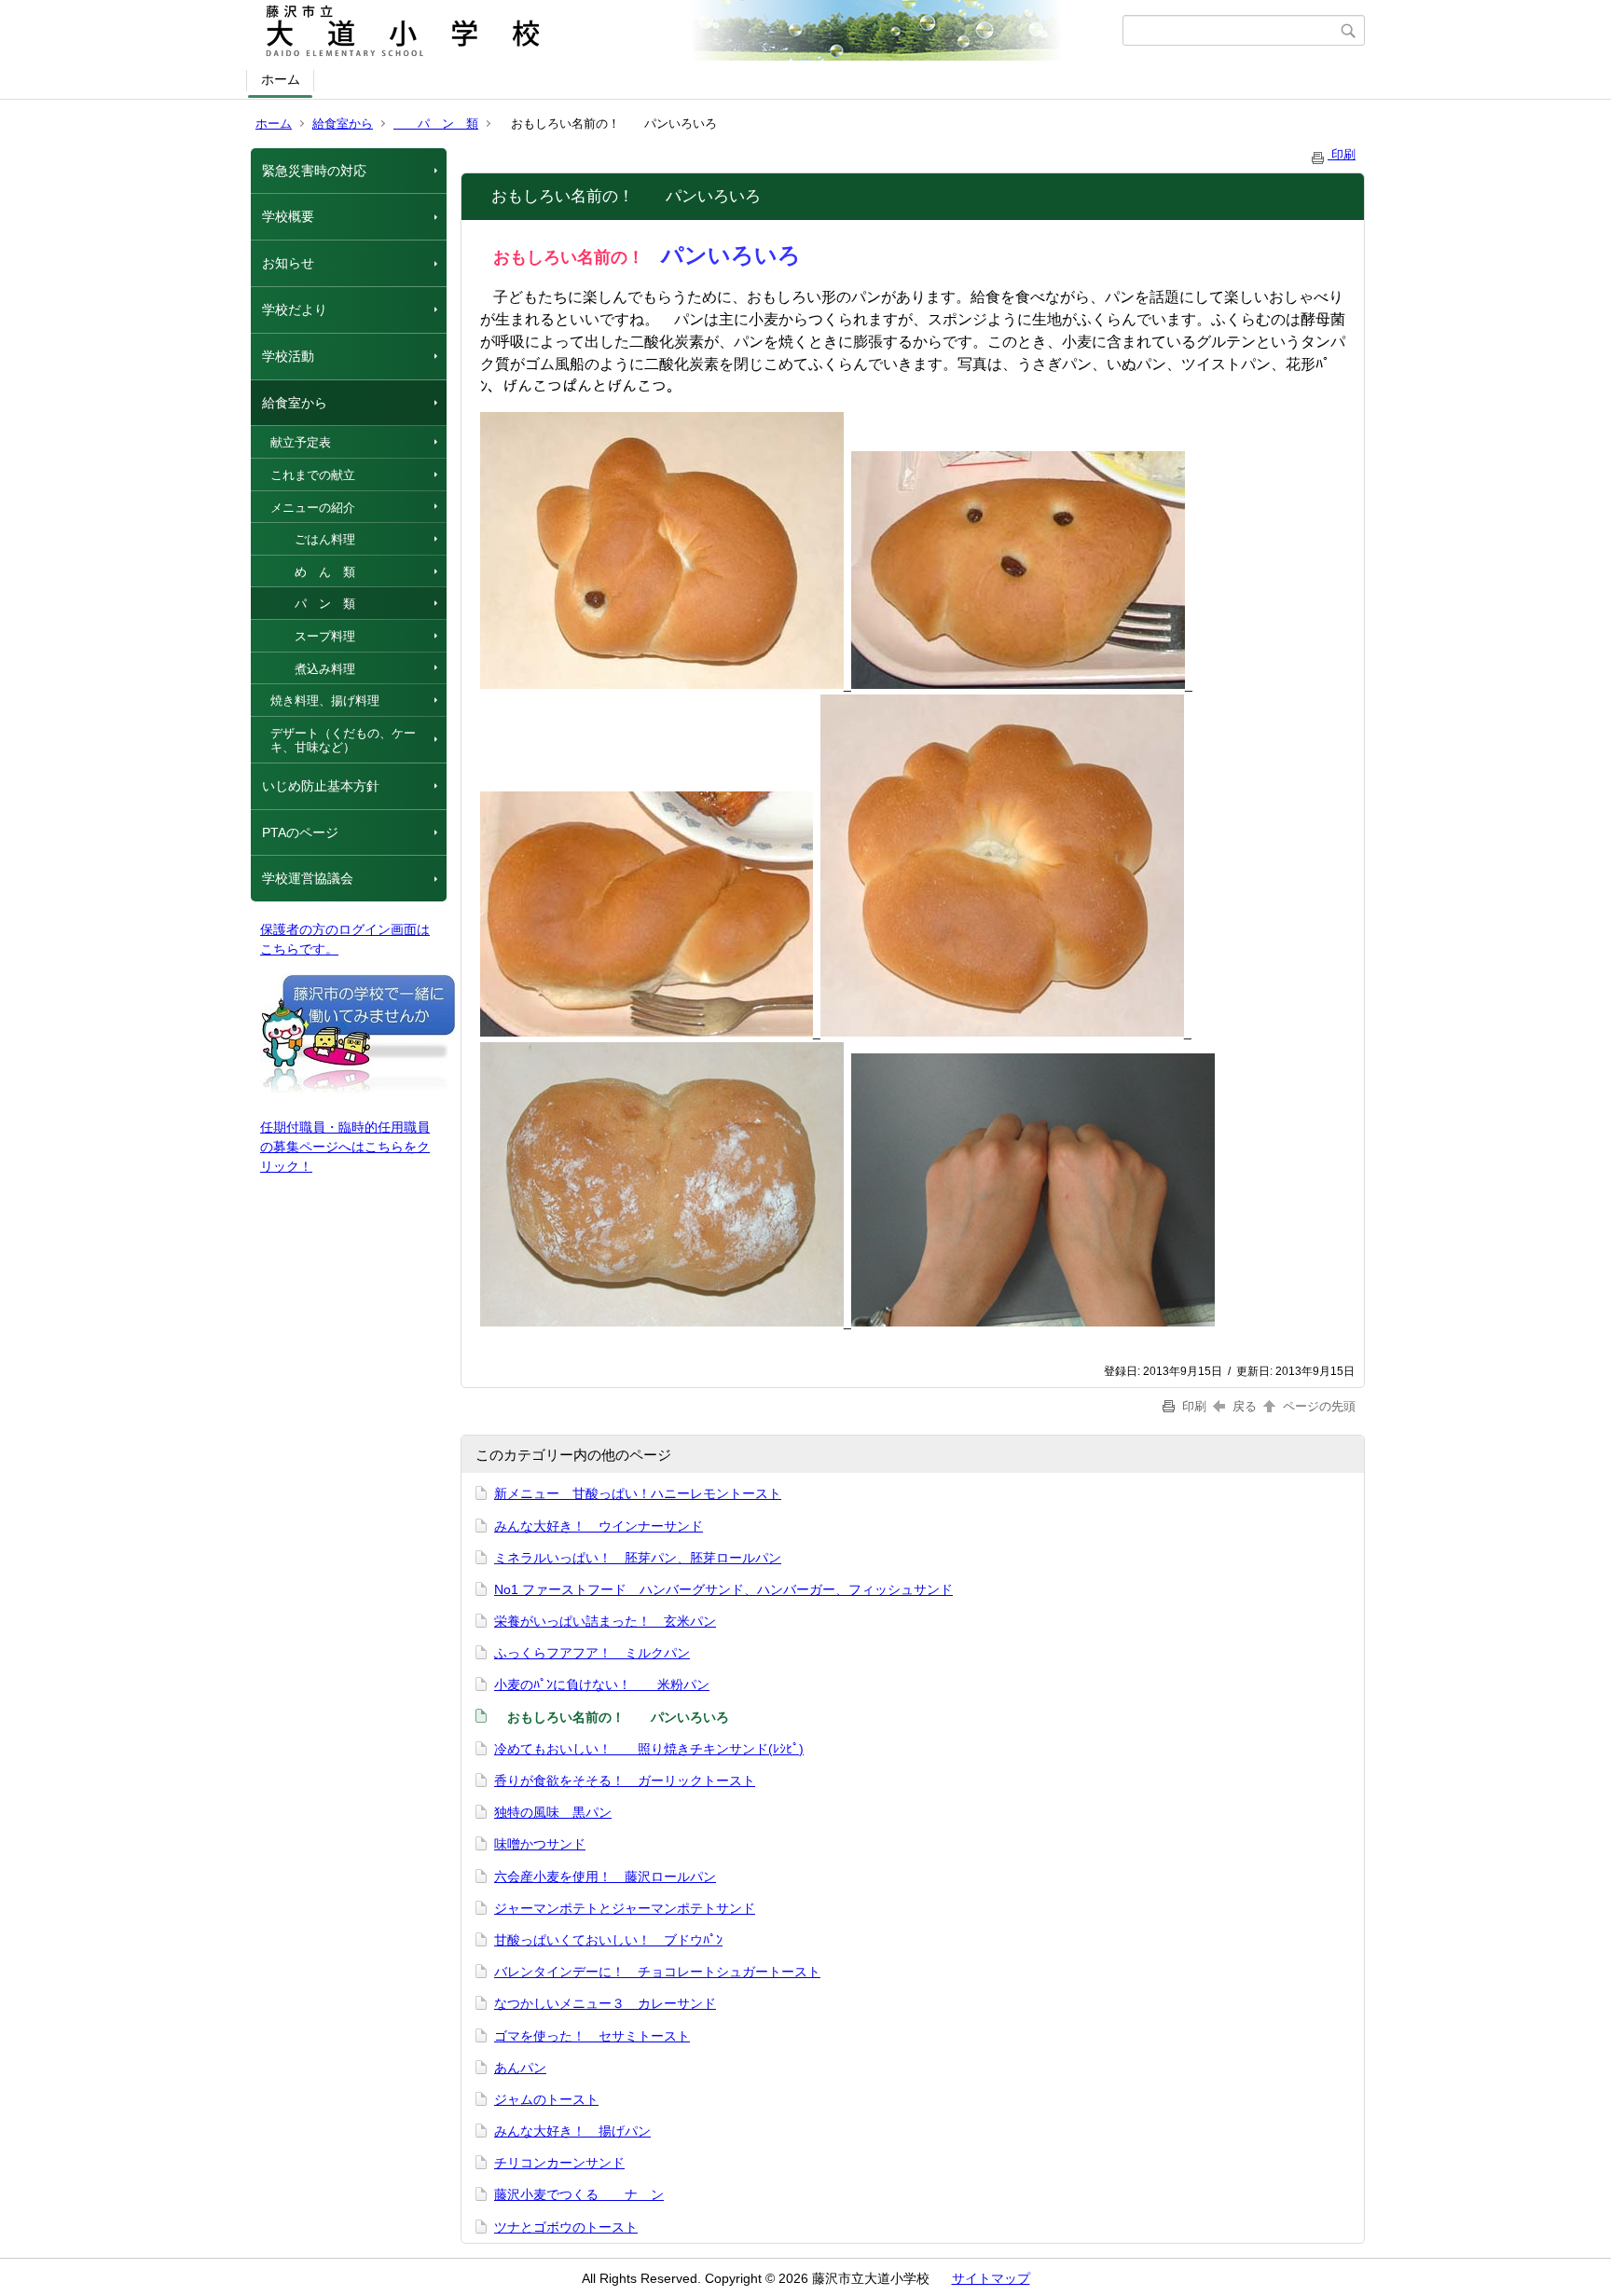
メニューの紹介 (313, 508)
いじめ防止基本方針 (321, 786)
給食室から (343, 124)
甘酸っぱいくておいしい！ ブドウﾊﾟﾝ (608, 1940)
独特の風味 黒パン (553, 1812)
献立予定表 (301, 442)
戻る (1245, 1406)
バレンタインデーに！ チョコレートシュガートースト (657, 1972)
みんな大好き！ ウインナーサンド (599, 1526)
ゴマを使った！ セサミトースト (592, 2036)
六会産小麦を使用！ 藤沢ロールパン (605, 1877)
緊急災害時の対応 (314, 171)
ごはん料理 (313, 539)
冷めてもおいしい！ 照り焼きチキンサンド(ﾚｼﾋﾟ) (649, 1749)
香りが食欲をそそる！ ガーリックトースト (625, 1780)
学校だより (295, 309)
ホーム (281, 79)
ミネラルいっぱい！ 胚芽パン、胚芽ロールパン (638, 1558)
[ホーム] (687, 31)
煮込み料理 (313, 669)
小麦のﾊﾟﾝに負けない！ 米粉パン (602, 1684)
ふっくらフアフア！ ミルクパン (592, 1653)
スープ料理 (313, 636)
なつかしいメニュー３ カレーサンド (605, 2003)
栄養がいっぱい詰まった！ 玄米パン (605, 1621)
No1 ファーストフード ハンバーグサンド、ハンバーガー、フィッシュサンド (723, 1589)
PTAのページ (300, 832)
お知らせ (288, 263)
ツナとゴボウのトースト (566, 2227)
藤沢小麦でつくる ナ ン (579, 2194)
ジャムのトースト (546, 2099)
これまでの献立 (313, 475)
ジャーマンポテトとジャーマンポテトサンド (625, 1908)
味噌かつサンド (540, 1844)
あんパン (520, 2068)
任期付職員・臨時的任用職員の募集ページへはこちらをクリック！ (345, 1147)
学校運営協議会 (308, 878)
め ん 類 (313, 572)
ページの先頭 (1317, 1406)
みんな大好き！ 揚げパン (572, 2131)
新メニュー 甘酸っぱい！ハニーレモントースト (638, 1493)
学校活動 (288, 356)
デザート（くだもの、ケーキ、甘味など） (343, 741)
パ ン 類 (436, 124)
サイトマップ (991, 2278)
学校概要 (288, 216)
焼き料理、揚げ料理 (325, 701)
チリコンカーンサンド (559, 2163)
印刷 (1342, 154)
